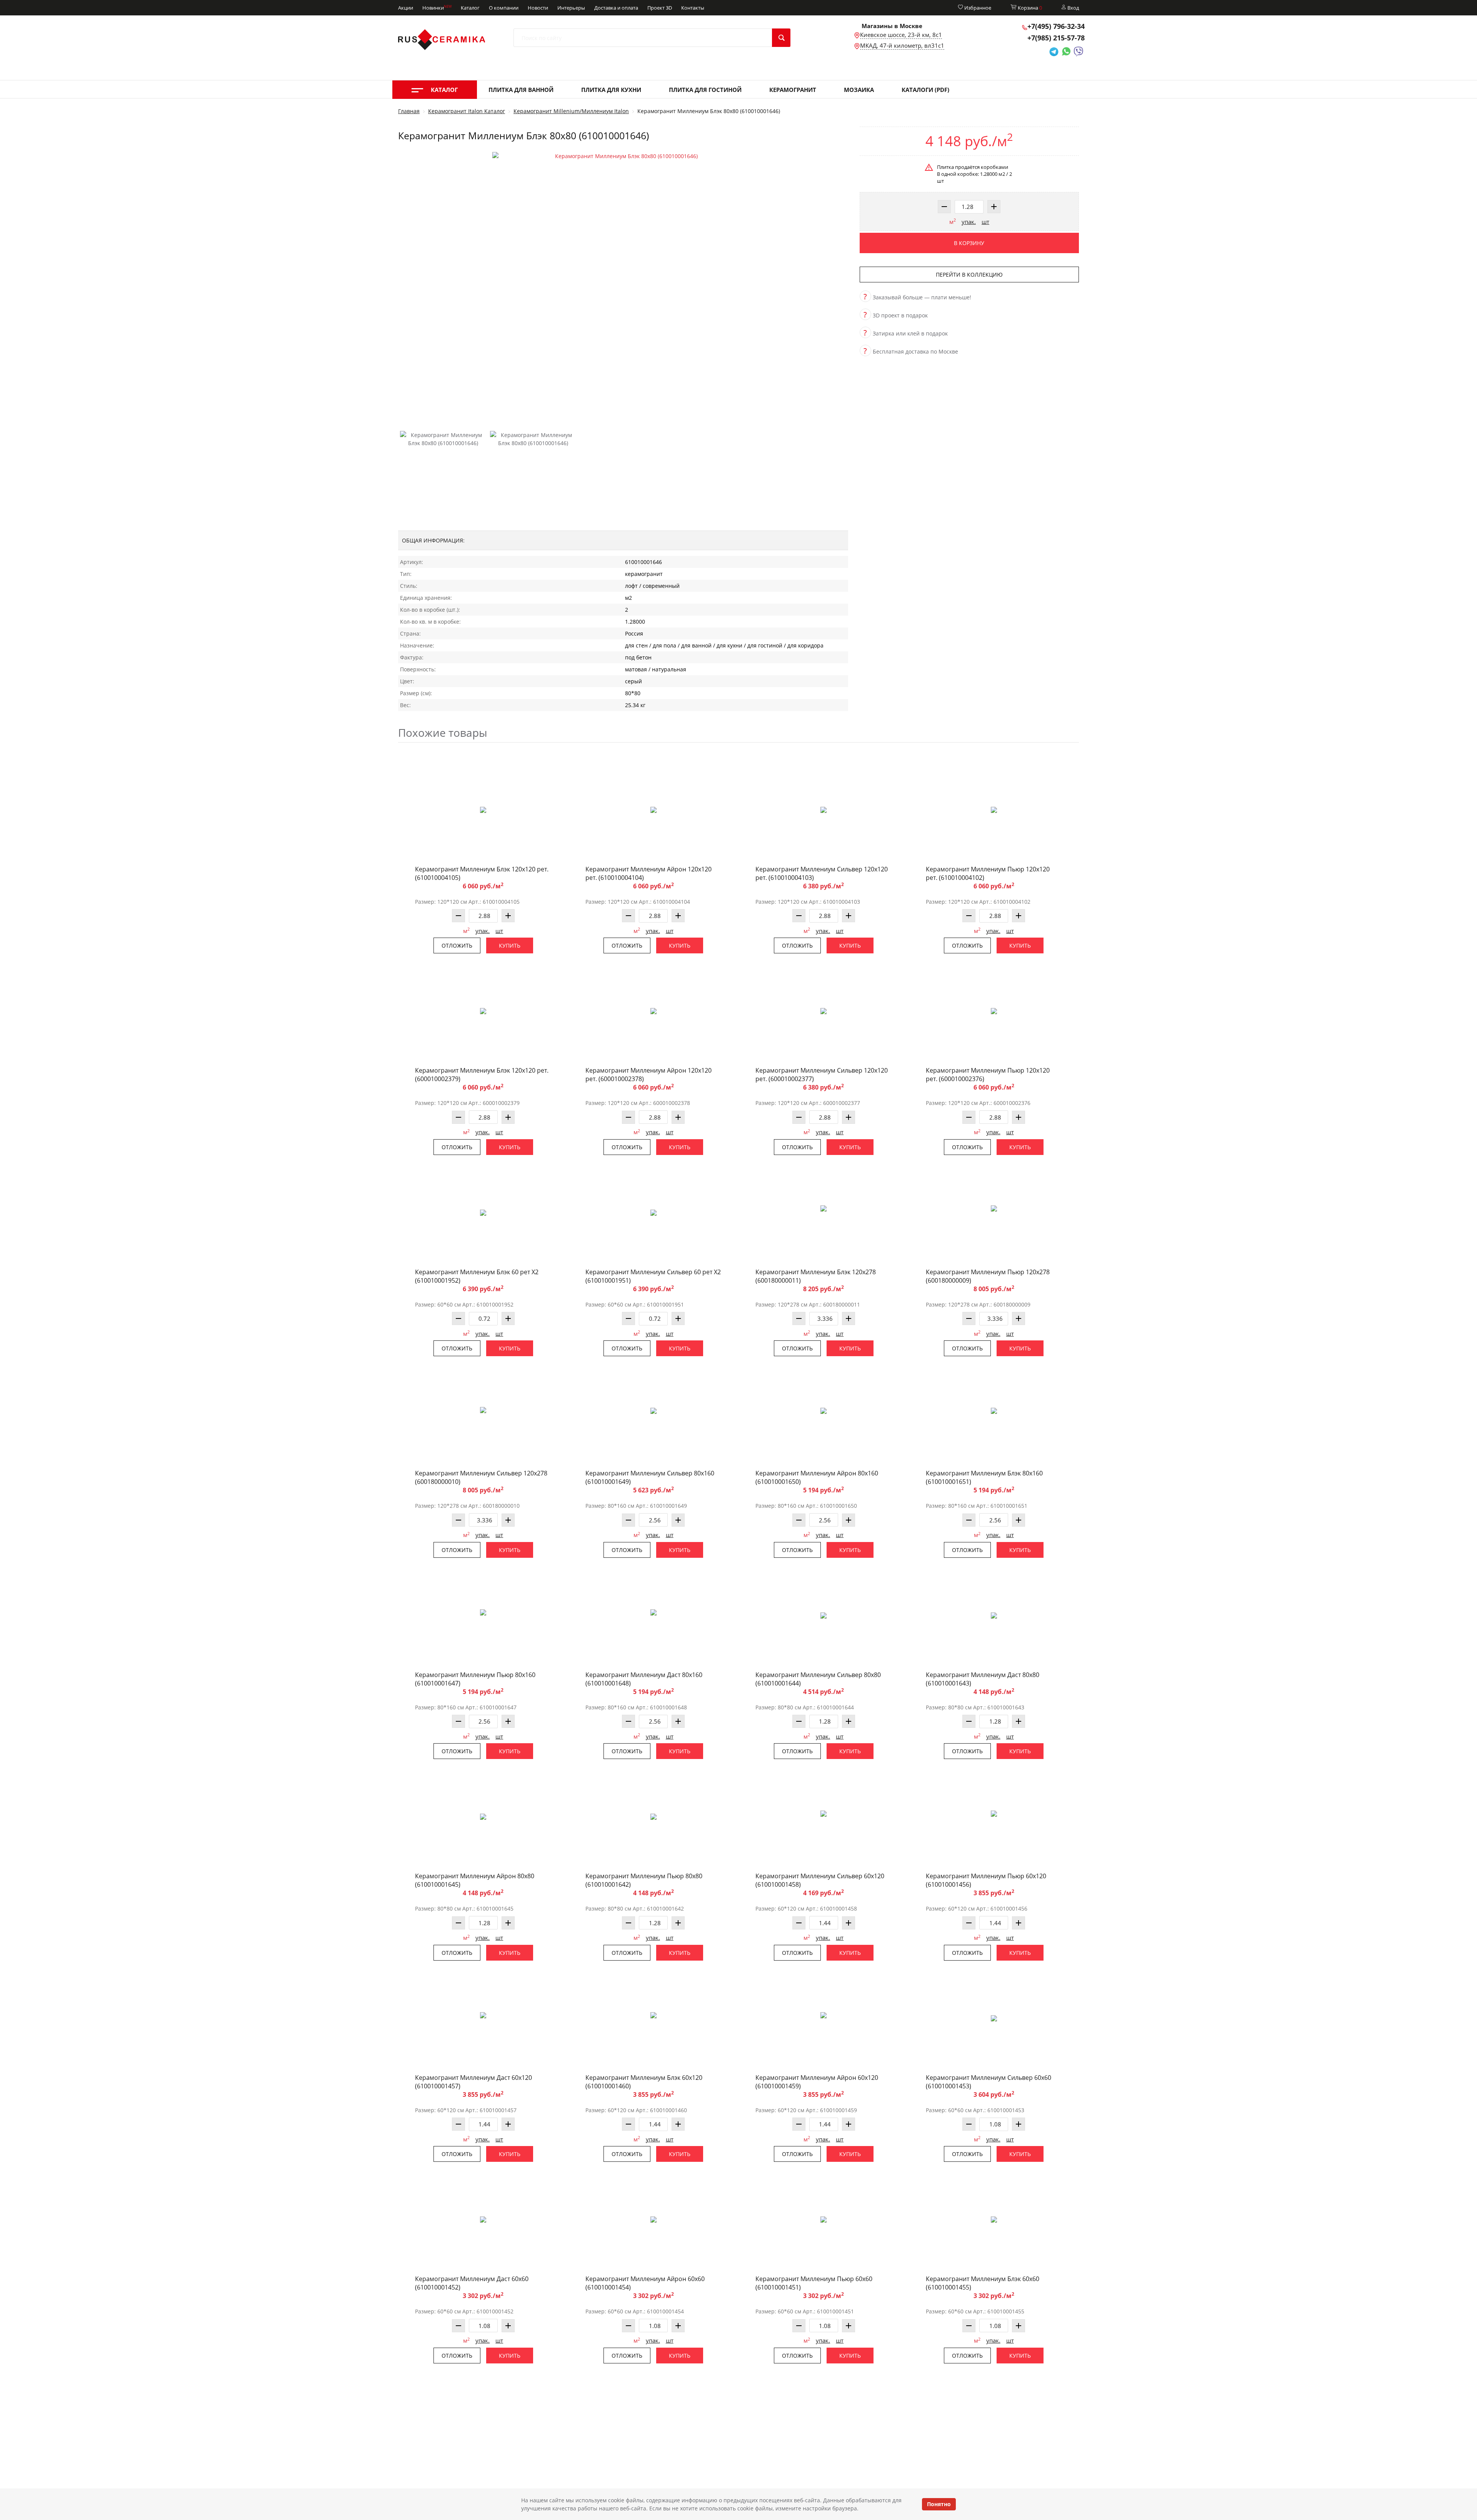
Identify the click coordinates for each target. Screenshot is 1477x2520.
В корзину (969, 243)
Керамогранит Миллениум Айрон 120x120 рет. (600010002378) (648, 1075)
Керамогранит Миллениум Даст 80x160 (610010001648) (644, 1679)
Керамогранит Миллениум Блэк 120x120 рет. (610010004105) (482, 873)
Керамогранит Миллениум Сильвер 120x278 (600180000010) (481, 1477)
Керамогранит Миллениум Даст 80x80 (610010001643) (983, 1679)
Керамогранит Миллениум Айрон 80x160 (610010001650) (817, 1477)
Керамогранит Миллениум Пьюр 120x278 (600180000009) (988, 1276)
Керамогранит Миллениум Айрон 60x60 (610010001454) (645, 2283)
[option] (623, 283)
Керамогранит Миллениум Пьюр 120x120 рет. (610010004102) (988, 873)
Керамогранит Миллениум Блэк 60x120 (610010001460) (644, 2082)
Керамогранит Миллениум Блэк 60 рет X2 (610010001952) (477, 1276)
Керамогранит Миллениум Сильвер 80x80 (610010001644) (818, 1679)
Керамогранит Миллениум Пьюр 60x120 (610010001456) (986, 1880)
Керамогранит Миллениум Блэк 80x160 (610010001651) (984, 1477)
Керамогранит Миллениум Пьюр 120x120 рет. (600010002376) (988, 1075)
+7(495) (1056, 26)
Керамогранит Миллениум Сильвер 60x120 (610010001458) (820, 1880)
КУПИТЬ (510, 945)
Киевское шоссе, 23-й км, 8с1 (901, 35)
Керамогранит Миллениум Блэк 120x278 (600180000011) (816, 1276)
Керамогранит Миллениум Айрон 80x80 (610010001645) (475, 1880)
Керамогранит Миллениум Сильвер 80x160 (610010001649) (650, 1477)
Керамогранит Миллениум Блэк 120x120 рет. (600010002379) (482, 1075)
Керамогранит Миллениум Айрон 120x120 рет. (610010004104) (648, 873)
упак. (969, 222)
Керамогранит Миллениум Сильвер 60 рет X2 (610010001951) (653, 1276)
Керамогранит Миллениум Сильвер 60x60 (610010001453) (989, 2082)
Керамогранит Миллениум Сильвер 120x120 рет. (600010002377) (822, 1075)
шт (985, 222)
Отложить (457, 945)
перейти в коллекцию (969, 275)
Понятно (939, 2504)
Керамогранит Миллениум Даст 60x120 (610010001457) (473, 2082)
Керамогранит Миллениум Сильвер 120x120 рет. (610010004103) (822, 873)
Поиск (781, 38)
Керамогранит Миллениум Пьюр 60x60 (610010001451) (814, 2283)
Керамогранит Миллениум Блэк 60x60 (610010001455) (983, 2283)
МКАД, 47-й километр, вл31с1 (902, 45)
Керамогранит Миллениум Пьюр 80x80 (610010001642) (644, 1880)
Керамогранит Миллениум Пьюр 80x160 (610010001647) (475, 1679)
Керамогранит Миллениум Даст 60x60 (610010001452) (472, 2283)
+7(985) (1056, 38)
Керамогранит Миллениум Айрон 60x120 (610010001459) (817, 2082)
